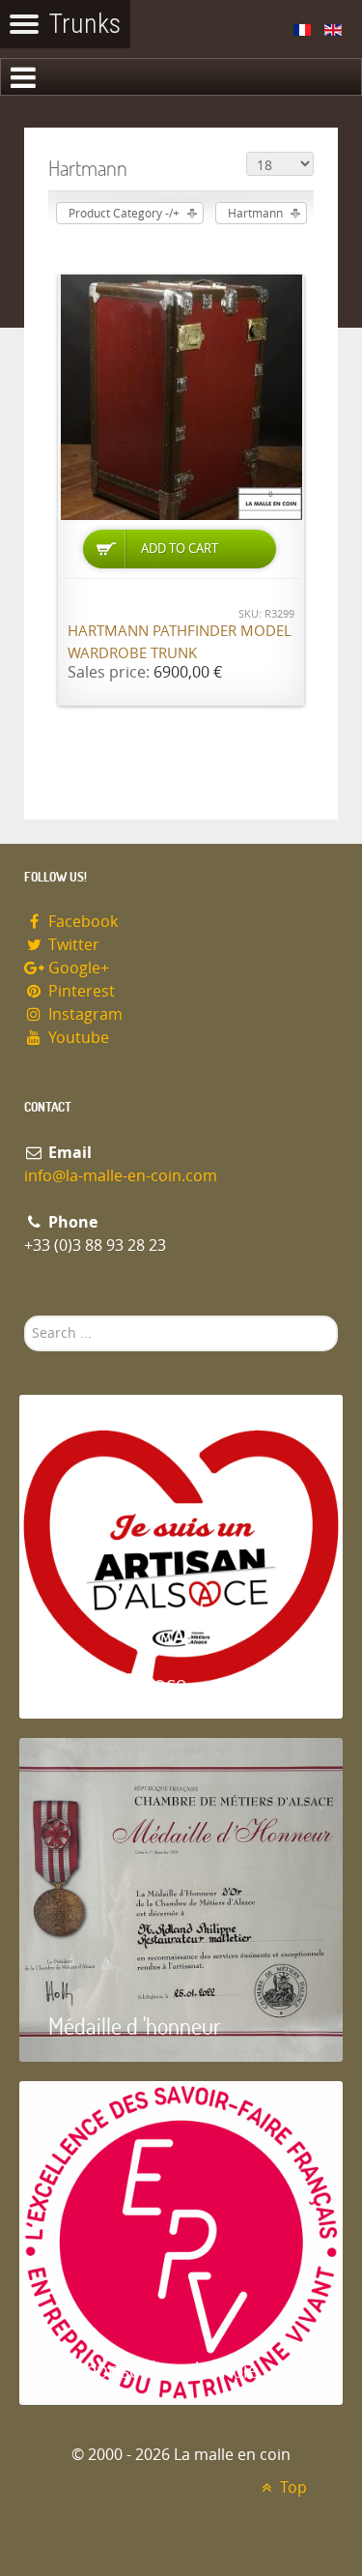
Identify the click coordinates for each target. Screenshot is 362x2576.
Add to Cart (180, 549)
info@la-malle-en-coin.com (121, 1176)
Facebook (81, 922)
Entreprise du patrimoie (153, 2369)
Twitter (72, 945)
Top (292, 2488)
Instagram (84, 1014)
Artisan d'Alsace (117, 1682)
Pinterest (80, 991)
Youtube (77, 1038)
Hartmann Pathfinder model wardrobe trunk (180, 642)
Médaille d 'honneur (135, 2026)
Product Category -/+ (124, 214)
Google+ (77, 968)
